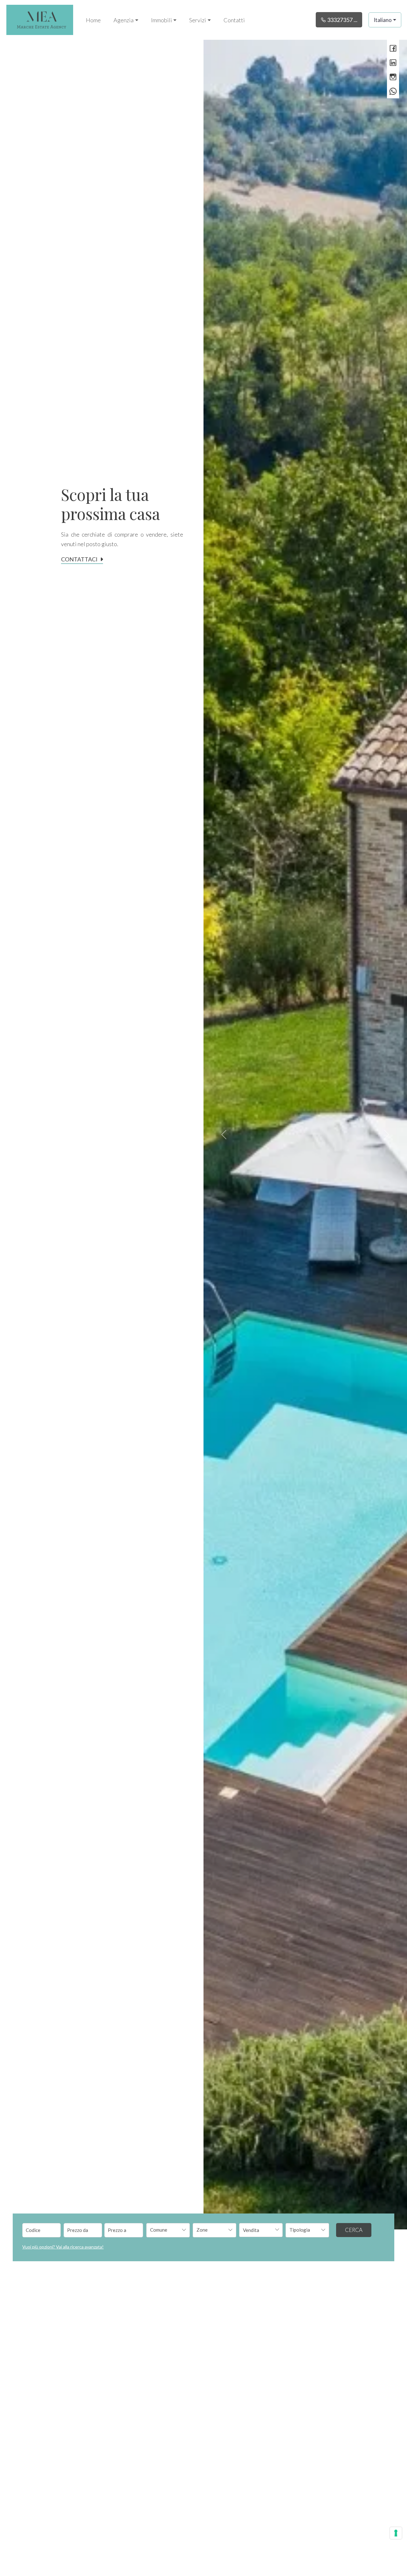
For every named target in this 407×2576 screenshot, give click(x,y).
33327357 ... (342, 20)
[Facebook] (393, 49)
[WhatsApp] (393, 92)
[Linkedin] (393, 63)
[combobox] (168, 2230)
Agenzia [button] (124, 20)
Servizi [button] (198, 20)
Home (93, 20)
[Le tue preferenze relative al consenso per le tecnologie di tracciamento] (396, 2533)
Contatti (234, 20)
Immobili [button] (162, 20)
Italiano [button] (383, 20)
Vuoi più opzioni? (63, 2247)
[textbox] (164, 2230)
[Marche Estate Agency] (40, 19)
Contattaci (79, 559)
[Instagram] (393, 77)
